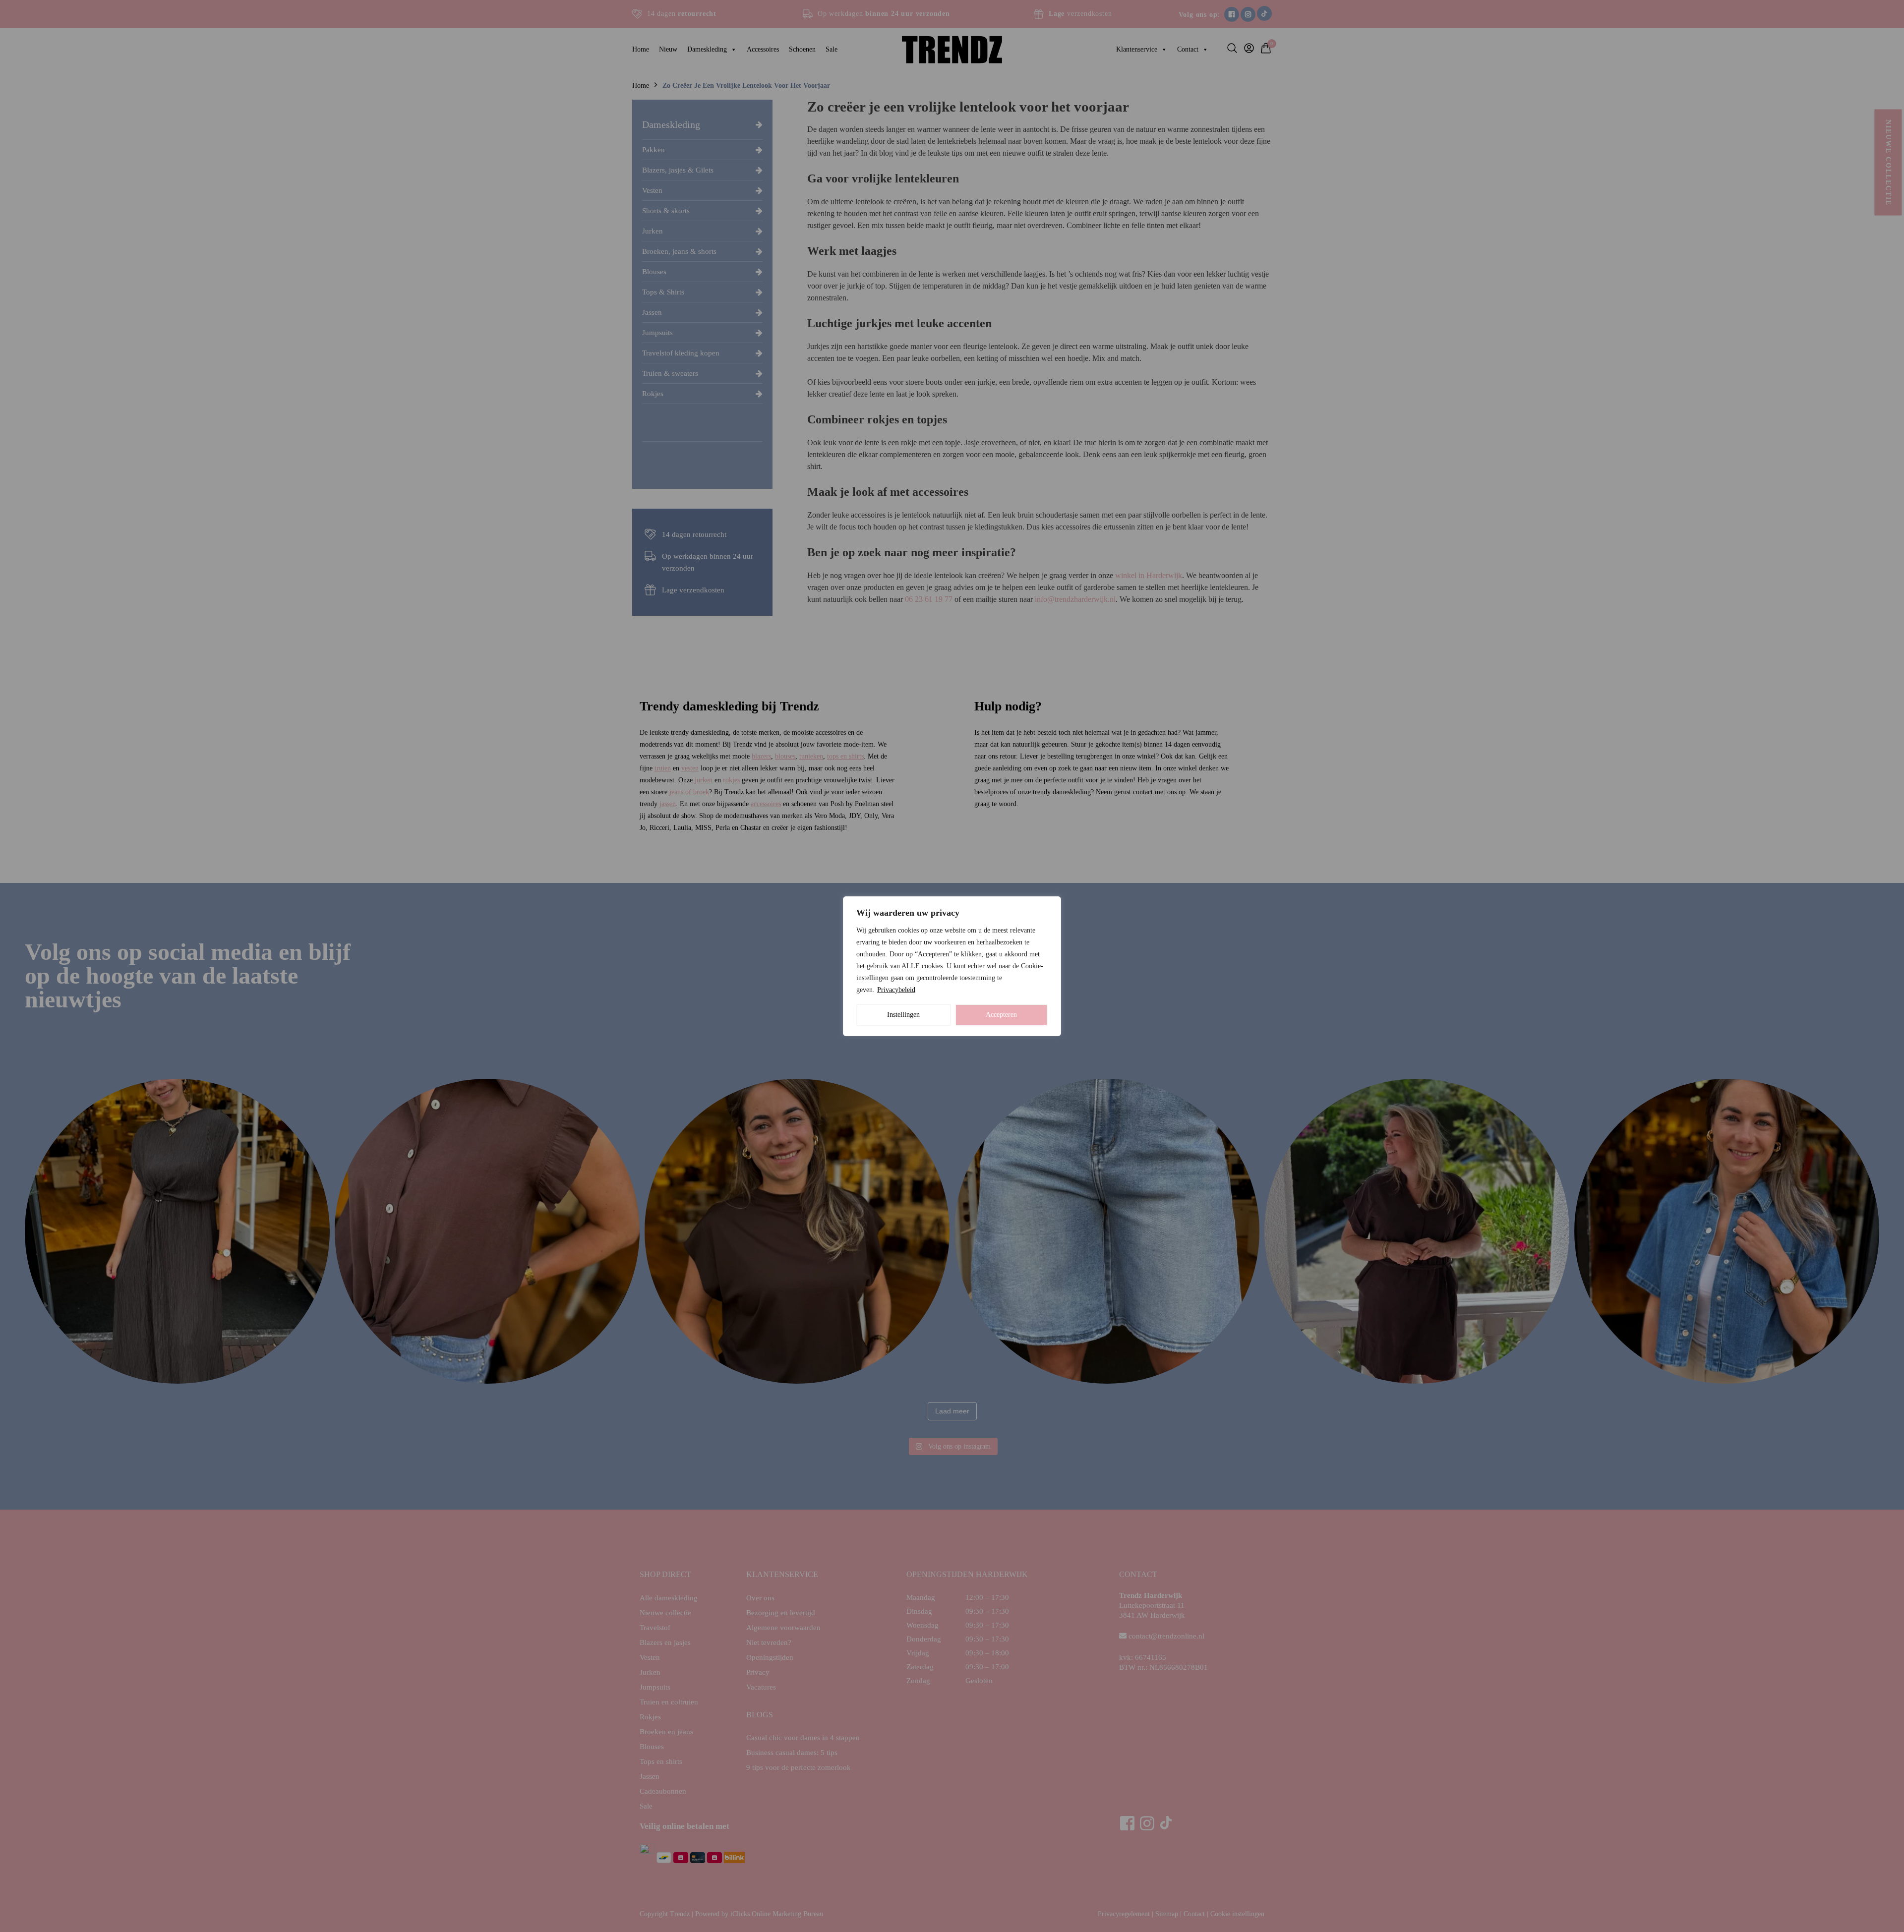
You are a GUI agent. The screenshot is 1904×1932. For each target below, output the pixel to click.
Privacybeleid (896, 990)
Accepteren (1001, 1015)
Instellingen (903, 1015)
